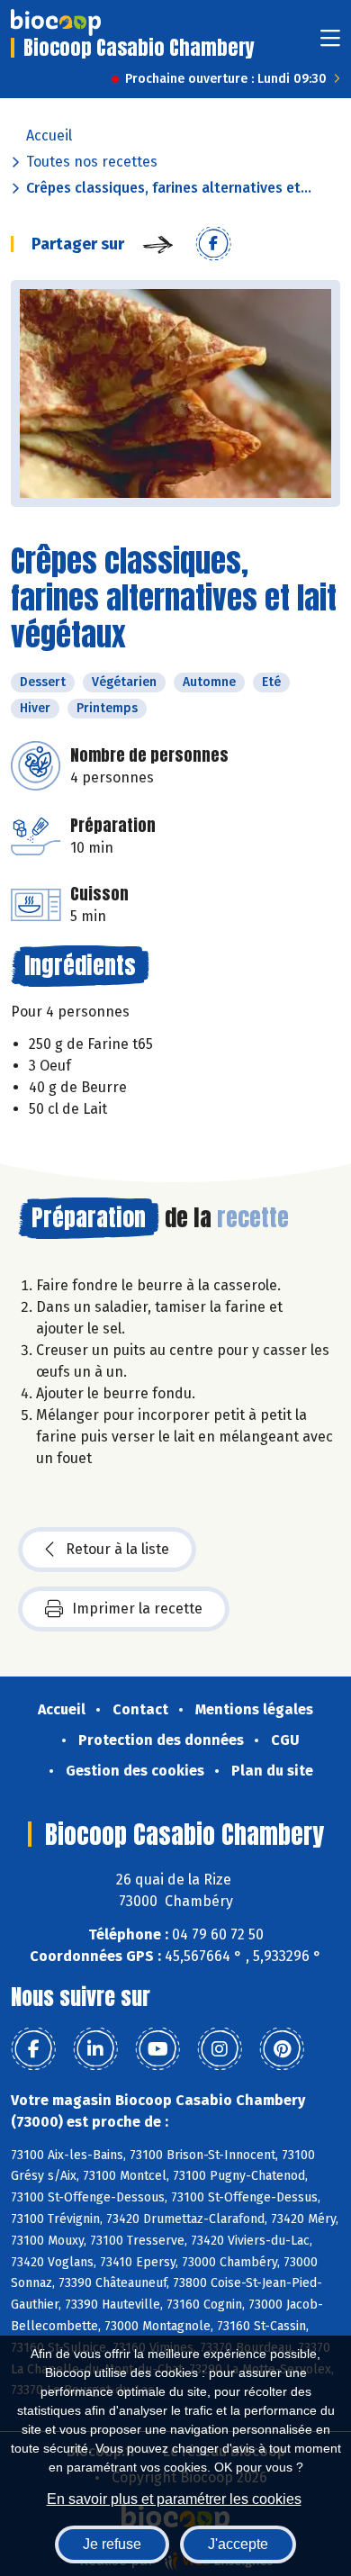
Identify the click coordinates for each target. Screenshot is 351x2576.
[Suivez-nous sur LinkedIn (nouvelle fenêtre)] (95, 2049)
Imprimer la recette (137, 1609)
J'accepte (238, 2544)
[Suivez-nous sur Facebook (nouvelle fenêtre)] (33, 2049)
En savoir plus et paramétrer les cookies (174, 2499)
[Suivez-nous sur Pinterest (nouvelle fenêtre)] (282, 2049)
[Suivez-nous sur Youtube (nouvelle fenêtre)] (157, 2049)
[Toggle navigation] (330, 44)
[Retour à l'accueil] (56, 23)
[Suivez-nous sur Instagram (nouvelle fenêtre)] (220, 2049)
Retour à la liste (117, 1549)
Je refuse (112, 2544)
